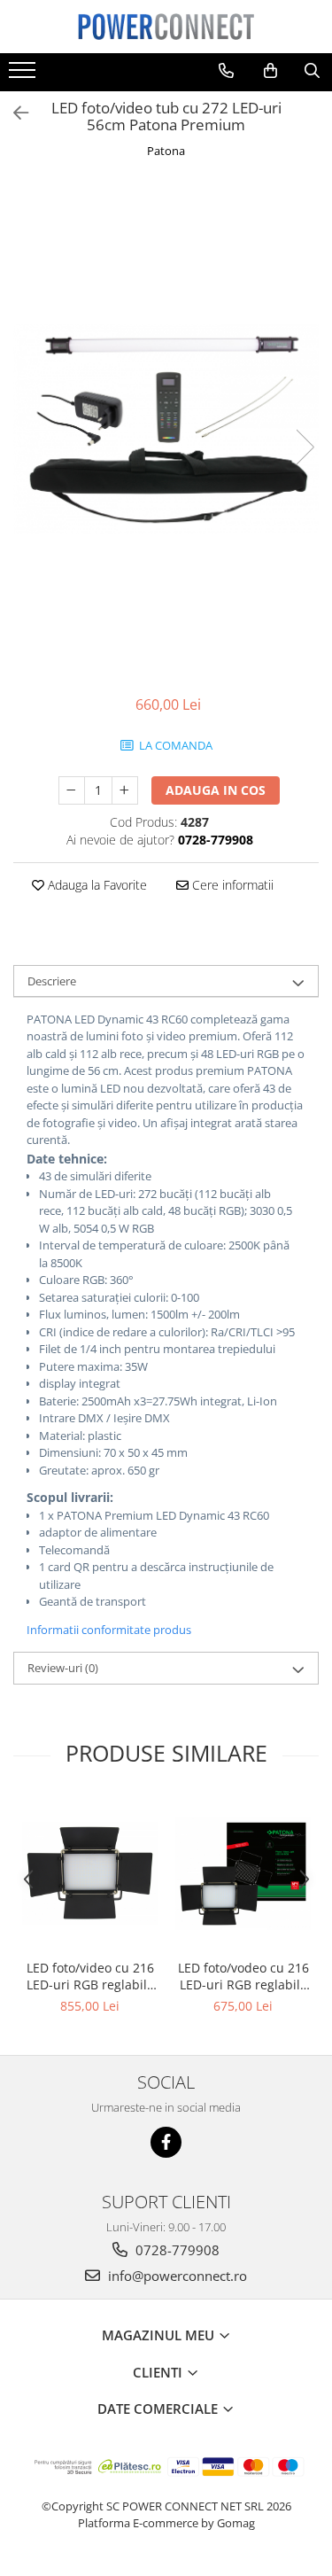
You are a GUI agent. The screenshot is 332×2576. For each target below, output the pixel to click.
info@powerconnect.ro (176, 2276)
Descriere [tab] (52, 981)
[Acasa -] (166, 27)
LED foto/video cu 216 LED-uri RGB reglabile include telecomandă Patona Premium (90, 1976)
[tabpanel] (166, 429)
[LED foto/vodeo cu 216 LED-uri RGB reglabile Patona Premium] (243, 1873)
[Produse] (24, 75)
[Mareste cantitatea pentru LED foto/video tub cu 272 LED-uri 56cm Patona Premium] (125, 790)
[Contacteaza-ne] (226, 71)
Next (305, 447)
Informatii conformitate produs (109, 1630)
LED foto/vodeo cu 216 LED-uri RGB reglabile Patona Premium (243, 1976)
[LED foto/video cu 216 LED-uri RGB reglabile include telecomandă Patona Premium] (90, 1873)
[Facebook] (166, 2142)
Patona (166, 151)
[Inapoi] (13, 113)
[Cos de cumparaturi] (270, 71)
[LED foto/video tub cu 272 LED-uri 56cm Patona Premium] (166, 429)
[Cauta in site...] (312, 71)
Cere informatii (231, 885)
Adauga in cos (216, 790)
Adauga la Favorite (96, 885)
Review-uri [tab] (63, 1668)
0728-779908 (176, 2250)
